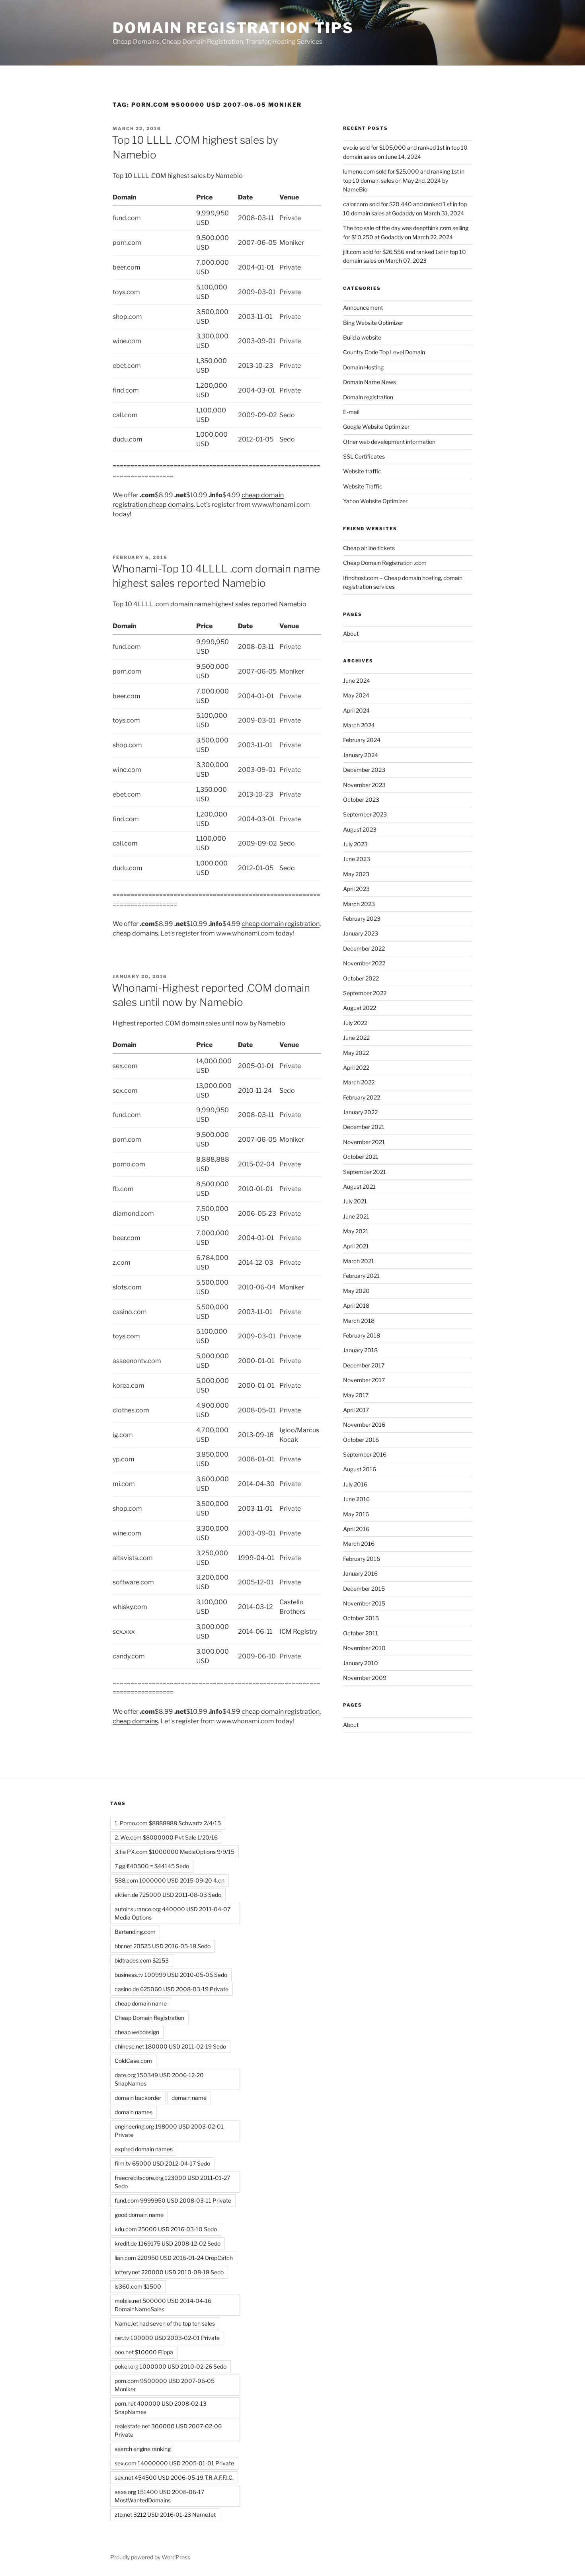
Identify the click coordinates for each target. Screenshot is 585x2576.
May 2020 (356, 1291)
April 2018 (356, 1306)
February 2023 (362, 919)
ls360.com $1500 (138, 2286)
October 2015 (361, 1618)
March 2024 (359, 725)
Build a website (362, 337)
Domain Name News (370, 382)
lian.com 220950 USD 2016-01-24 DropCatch (174, 2258)
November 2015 (364, 1603)
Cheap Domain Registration (149, 2018)
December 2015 (364, 1589)
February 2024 (362, 740)
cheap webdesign (137, 2032)
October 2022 (361, 978)
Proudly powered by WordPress (150, 2557)
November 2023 (364, 785)
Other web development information (389, 442)
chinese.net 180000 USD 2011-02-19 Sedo (170, 2046)
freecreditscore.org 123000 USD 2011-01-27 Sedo (172, 2182)
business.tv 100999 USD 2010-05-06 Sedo (171, 1975)
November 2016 (364, 1425)
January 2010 (361, 1663)
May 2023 (356, 874)
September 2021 (365, 1172)
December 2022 (364, 948)
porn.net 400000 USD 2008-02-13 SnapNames (161, 2408)
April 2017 (356, 1410)
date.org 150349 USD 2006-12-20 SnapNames (159, 2079)
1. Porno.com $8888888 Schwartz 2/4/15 (168, 1823)
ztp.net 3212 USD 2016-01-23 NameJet (165, 2514)
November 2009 (365, 1678)
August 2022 (360, 1008)
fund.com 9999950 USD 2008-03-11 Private (173, 2200)
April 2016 (356, 1529)
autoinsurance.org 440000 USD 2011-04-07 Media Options (173, 1913)
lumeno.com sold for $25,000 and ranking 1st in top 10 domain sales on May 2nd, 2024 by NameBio (404, 180)
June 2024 (357, 681)
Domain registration (368, 397)
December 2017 (364, 1365)
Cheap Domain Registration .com (385, 563)
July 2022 (355, 1023)
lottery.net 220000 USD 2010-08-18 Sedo (169, 2272)
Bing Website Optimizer (373, 323)
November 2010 (364, 1648)
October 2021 (361, 1157)
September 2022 (365, 993)
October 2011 (361, 1633)
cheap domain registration (281, 924)
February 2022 (362, 1097)
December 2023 (364, 770)
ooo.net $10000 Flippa (144, 2352)
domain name (189, 2098)
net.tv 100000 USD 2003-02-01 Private (167, 2338)
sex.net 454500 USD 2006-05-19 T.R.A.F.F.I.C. (174, 2477)
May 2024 (356, 695)
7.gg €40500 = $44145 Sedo (152, 1866)
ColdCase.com (133, 2061)
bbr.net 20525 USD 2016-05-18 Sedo (163, 1946)
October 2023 (361, 800)
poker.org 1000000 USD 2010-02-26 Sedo (171, 2366)
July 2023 (355, 844)
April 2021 (356, 1246)
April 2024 (356, 710)
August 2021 (359, 1186)
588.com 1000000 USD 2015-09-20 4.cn (170, 1880)
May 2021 (356, 1231)
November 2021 (364, 1142)
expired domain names (144, 2149)
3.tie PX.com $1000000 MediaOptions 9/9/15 (175, 1852)
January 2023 (361, 933)
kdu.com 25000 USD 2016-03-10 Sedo (166, 2229)
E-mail (351, 412)
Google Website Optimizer (376, 427)
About (351, 634)
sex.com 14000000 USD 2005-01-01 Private (174, 2463)
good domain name (139, 2215)
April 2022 (356, 1067)
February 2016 (362, 1559)
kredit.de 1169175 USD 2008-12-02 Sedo (168, 2243)
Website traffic (362, 471)
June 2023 (357, 859)
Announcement (363, 308)
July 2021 (355, 1201)
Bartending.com (135, 1932)
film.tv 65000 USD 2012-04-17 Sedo (162, 2163)
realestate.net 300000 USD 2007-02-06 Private (168, 2430)
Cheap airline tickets (369, 548)
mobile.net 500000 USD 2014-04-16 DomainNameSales (163, 2305)
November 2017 (364, 1380)
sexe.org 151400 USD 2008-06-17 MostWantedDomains (159, 2496)
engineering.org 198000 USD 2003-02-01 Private (169, 2131)
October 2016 (361, 1440)
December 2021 (364, 1127)
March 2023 (359, 904)
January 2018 (360, 1350)
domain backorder (138, 2098)
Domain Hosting (363, 367)
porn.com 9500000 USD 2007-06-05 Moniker (165, 2385)
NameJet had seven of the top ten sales (165, 2323)
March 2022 (359, 1082)
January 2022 (360, 1112)
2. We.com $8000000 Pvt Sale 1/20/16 (166, 1837)
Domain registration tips (233, 28)
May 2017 (356, 1395)
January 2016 (360, 1573)
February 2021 (361, 1276)
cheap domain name (141, 2003)
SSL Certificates (364, 456)
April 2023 (356, 889)
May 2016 (356, 1514)
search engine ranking (143, 2449)
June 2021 (356, 1216)
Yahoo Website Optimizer (375, 501)
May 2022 (356, 1053)
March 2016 (359, 1544)
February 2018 (362, 1335)
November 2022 (364, 963)
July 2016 (355, 1484)
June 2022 (356, 1038)
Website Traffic (363, 486)
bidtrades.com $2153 (142, 1960)
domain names (134, 2112)
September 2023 (365, 814)
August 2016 (360, 1469)
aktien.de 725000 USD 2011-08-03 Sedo (168, 1895)
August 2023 (360, 829)
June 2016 (356, 1499)
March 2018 (359, 1321)
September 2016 (365, 1454)
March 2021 (359, 1261)
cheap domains (171, 505)
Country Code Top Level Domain (384, 352)
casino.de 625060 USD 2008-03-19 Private (172, 1989)
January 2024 (361, 755)
